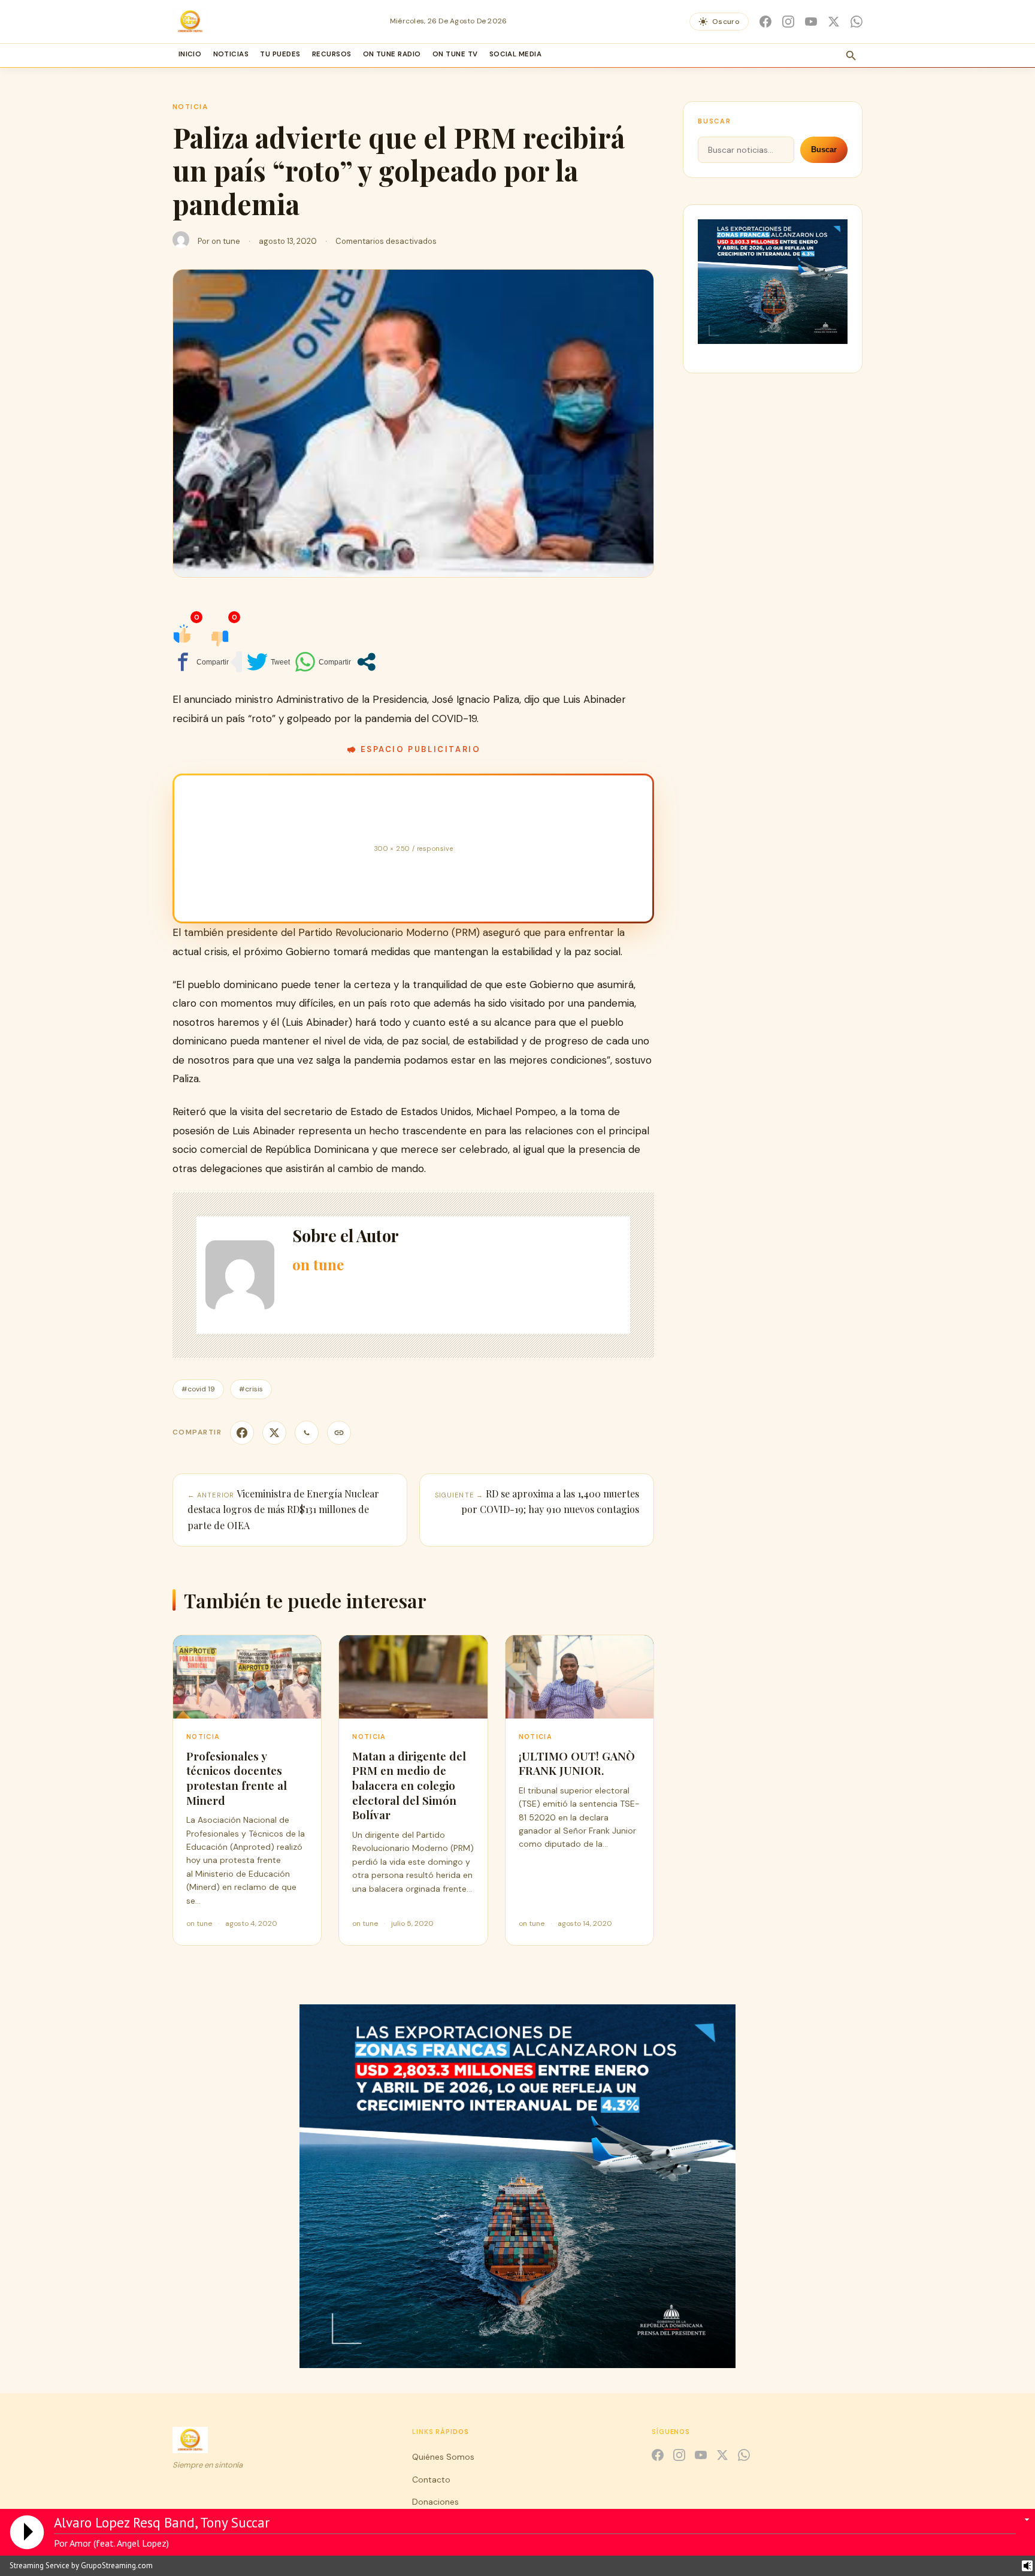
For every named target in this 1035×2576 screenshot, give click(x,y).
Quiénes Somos (443, 2457)
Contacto (431, 2480)
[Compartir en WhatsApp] (323, 662)
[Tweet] (268, 662)
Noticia (190, 107)
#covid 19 (198, 1389)
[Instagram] (788, 22)
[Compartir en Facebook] (201, 662)
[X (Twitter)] (834, 22)
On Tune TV (455, 54)
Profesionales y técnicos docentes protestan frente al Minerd (237, 1778)
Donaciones (435, 2502)
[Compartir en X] (274, 1433)
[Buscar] (851, 56)
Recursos (332, 54)
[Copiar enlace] (339, 1433)
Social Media (516, 54)
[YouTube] (811, 22)
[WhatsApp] (857, 22)
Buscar (824, 150)
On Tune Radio (392, 54)
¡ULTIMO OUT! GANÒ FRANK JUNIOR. (577, 1763)
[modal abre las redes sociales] (366, 662)
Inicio (190, 54)
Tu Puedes (280, 54)
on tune (226, 241)
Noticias (231, 54)
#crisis (251, 1389)
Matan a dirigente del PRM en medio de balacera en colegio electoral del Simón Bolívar (409, 1785)
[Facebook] (765, 22)
